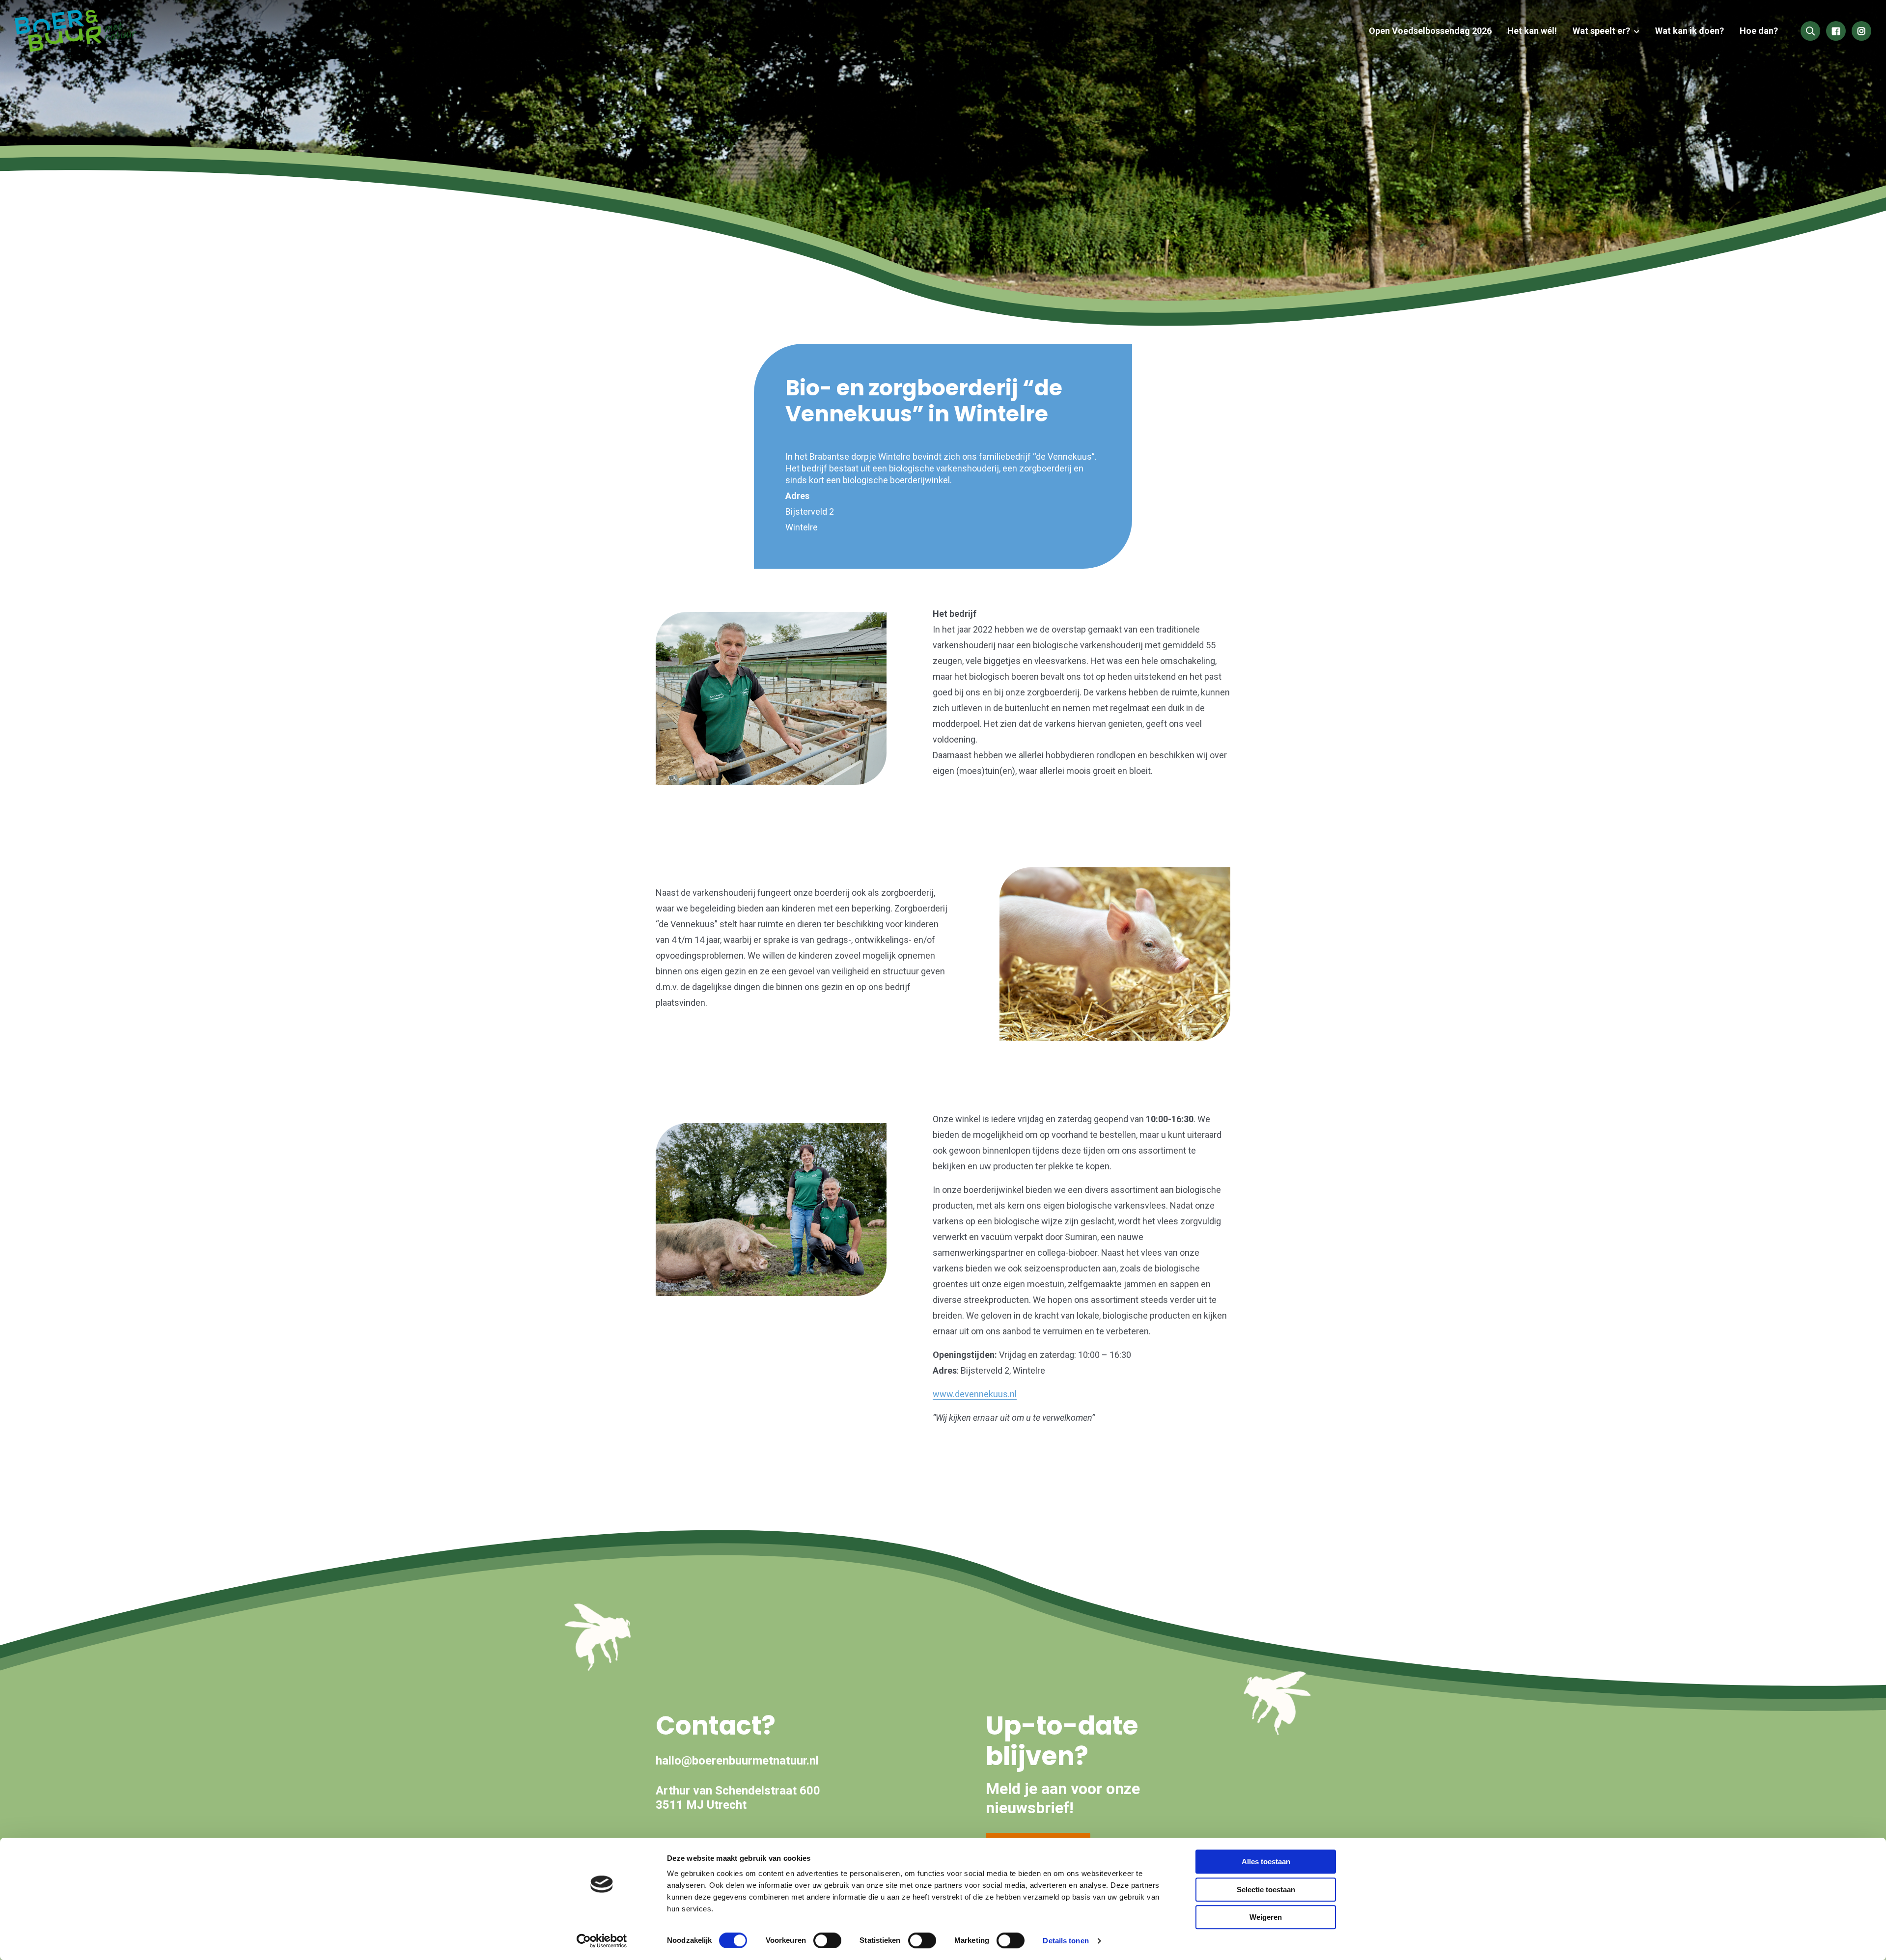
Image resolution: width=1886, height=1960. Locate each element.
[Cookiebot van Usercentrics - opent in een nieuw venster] (602, 1941)
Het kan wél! (1532, 31)
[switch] (827, 1940)
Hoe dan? (1759, 31)
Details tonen (1066, 1941)
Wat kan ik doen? (1690, 31)
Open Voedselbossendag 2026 (1430, 31)
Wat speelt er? (1601, 31)
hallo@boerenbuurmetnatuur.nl (737, 1761)
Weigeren (1266, 1917)
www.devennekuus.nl (975, 1394)
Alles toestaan (1266, 1862)
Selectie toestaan (1266, 1890)
